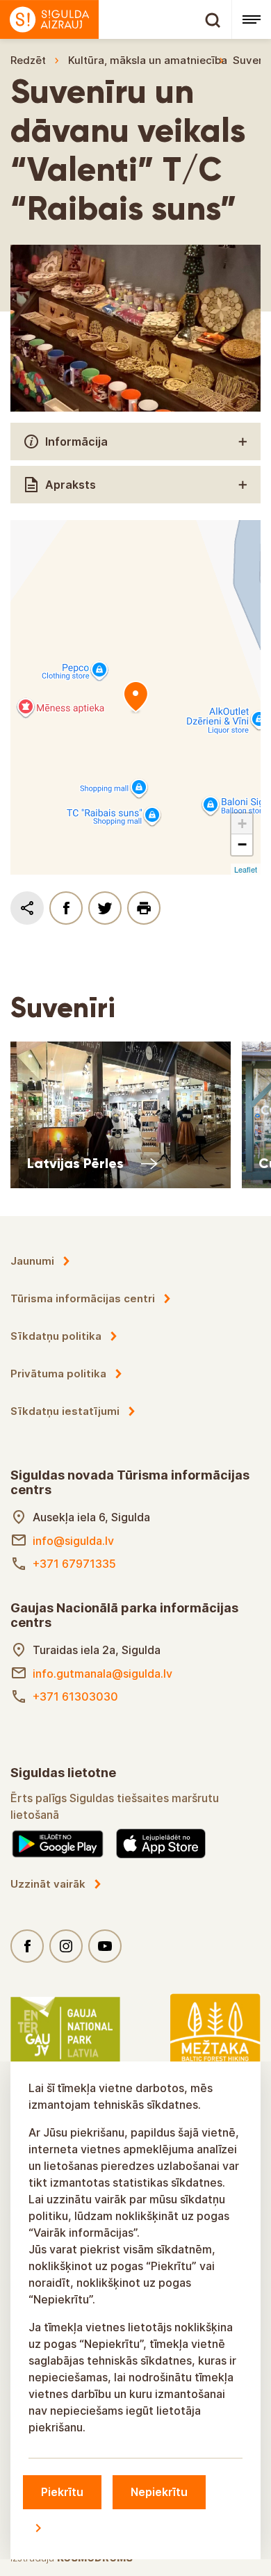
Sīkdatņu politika (56, 1336)
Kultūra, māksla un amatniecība (148, 60)
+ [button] (242, 824)
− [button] (242, 844)
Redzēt (28, 60)
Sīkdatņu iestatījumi (65, 1411)
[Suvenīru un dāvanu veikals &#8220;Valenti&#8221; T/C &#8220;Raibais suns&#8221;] (135, 697)
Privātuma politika (58, 1374)
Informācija (76, 442)
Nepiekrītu (159, 2492)
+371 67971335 (74, 1564)
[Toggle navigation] (251, 19)
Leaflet (246, 869)
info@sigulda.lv (73, 1541)
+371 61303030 (75, 1696)
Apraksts (71, 485)
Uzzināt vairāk (48, 1884)
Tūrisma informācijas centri (83, 1298)
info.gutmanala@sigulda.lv (102, 1674)
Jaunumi (32, 1261)
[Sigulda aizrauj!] (116, 19)
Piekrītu (62, 2492)
